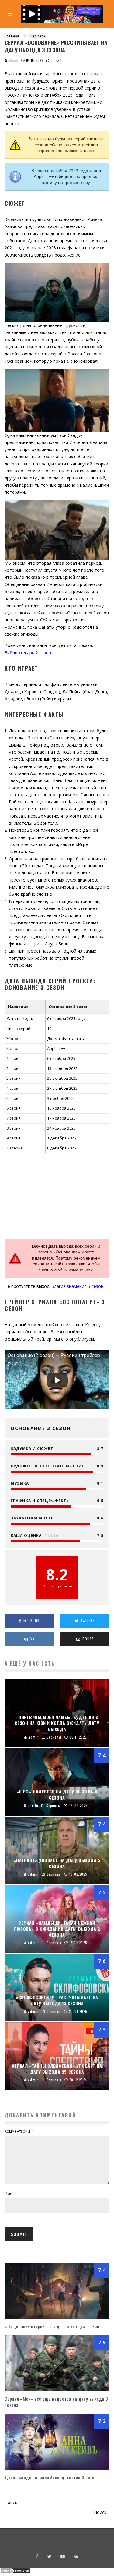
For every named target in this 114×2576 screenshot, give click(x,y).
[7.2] (57, 2468)
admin (13, 60)
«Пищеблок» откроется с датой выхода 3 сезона (54, 2326)
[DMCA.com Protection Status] (15, 2572)
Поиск (11, 2502)
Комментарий (19, 2131)
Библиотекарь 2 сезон (28, 653)
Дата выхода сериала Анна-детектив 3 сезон (51, 2477)
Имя (8, 2194)
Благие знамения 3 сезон (77, 1286)
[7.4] (57, 2317)
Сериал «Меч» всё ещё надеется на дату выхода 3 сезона (56, 2402)
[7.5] (57, 2390)
